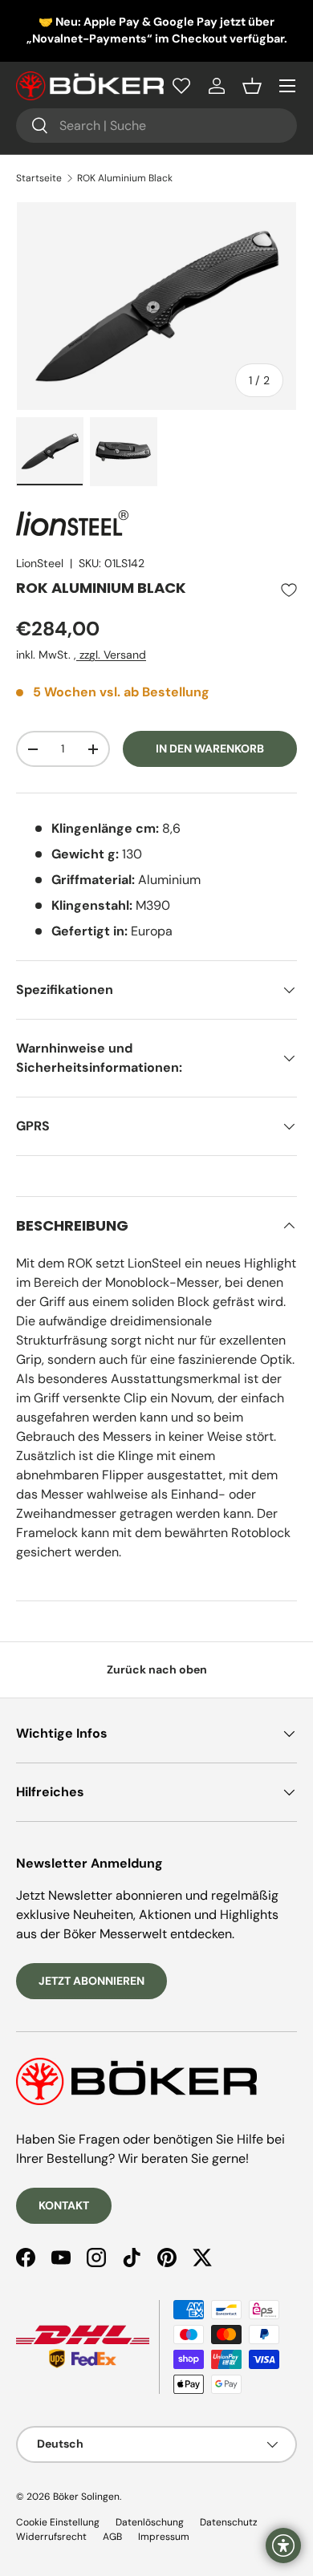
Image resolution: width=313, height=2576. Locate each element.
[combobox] (156, 126)
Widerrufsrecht (51, 2537)
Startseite (39, 178)
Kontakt (64, 2205)
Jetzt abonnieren (91, 1981)
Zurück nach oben (157, 1669)
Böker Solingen (86, 2497)
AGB (112, 2537)
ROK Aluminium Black (125, 178)
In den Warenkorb (210, 748)
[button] (252, 86)
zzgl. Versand (111, 655)
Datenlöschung (150, 2522)
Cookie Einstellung (58, 2522)
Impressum (164, 2537)
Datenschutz (229, 2522)
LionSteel (40, 563)
